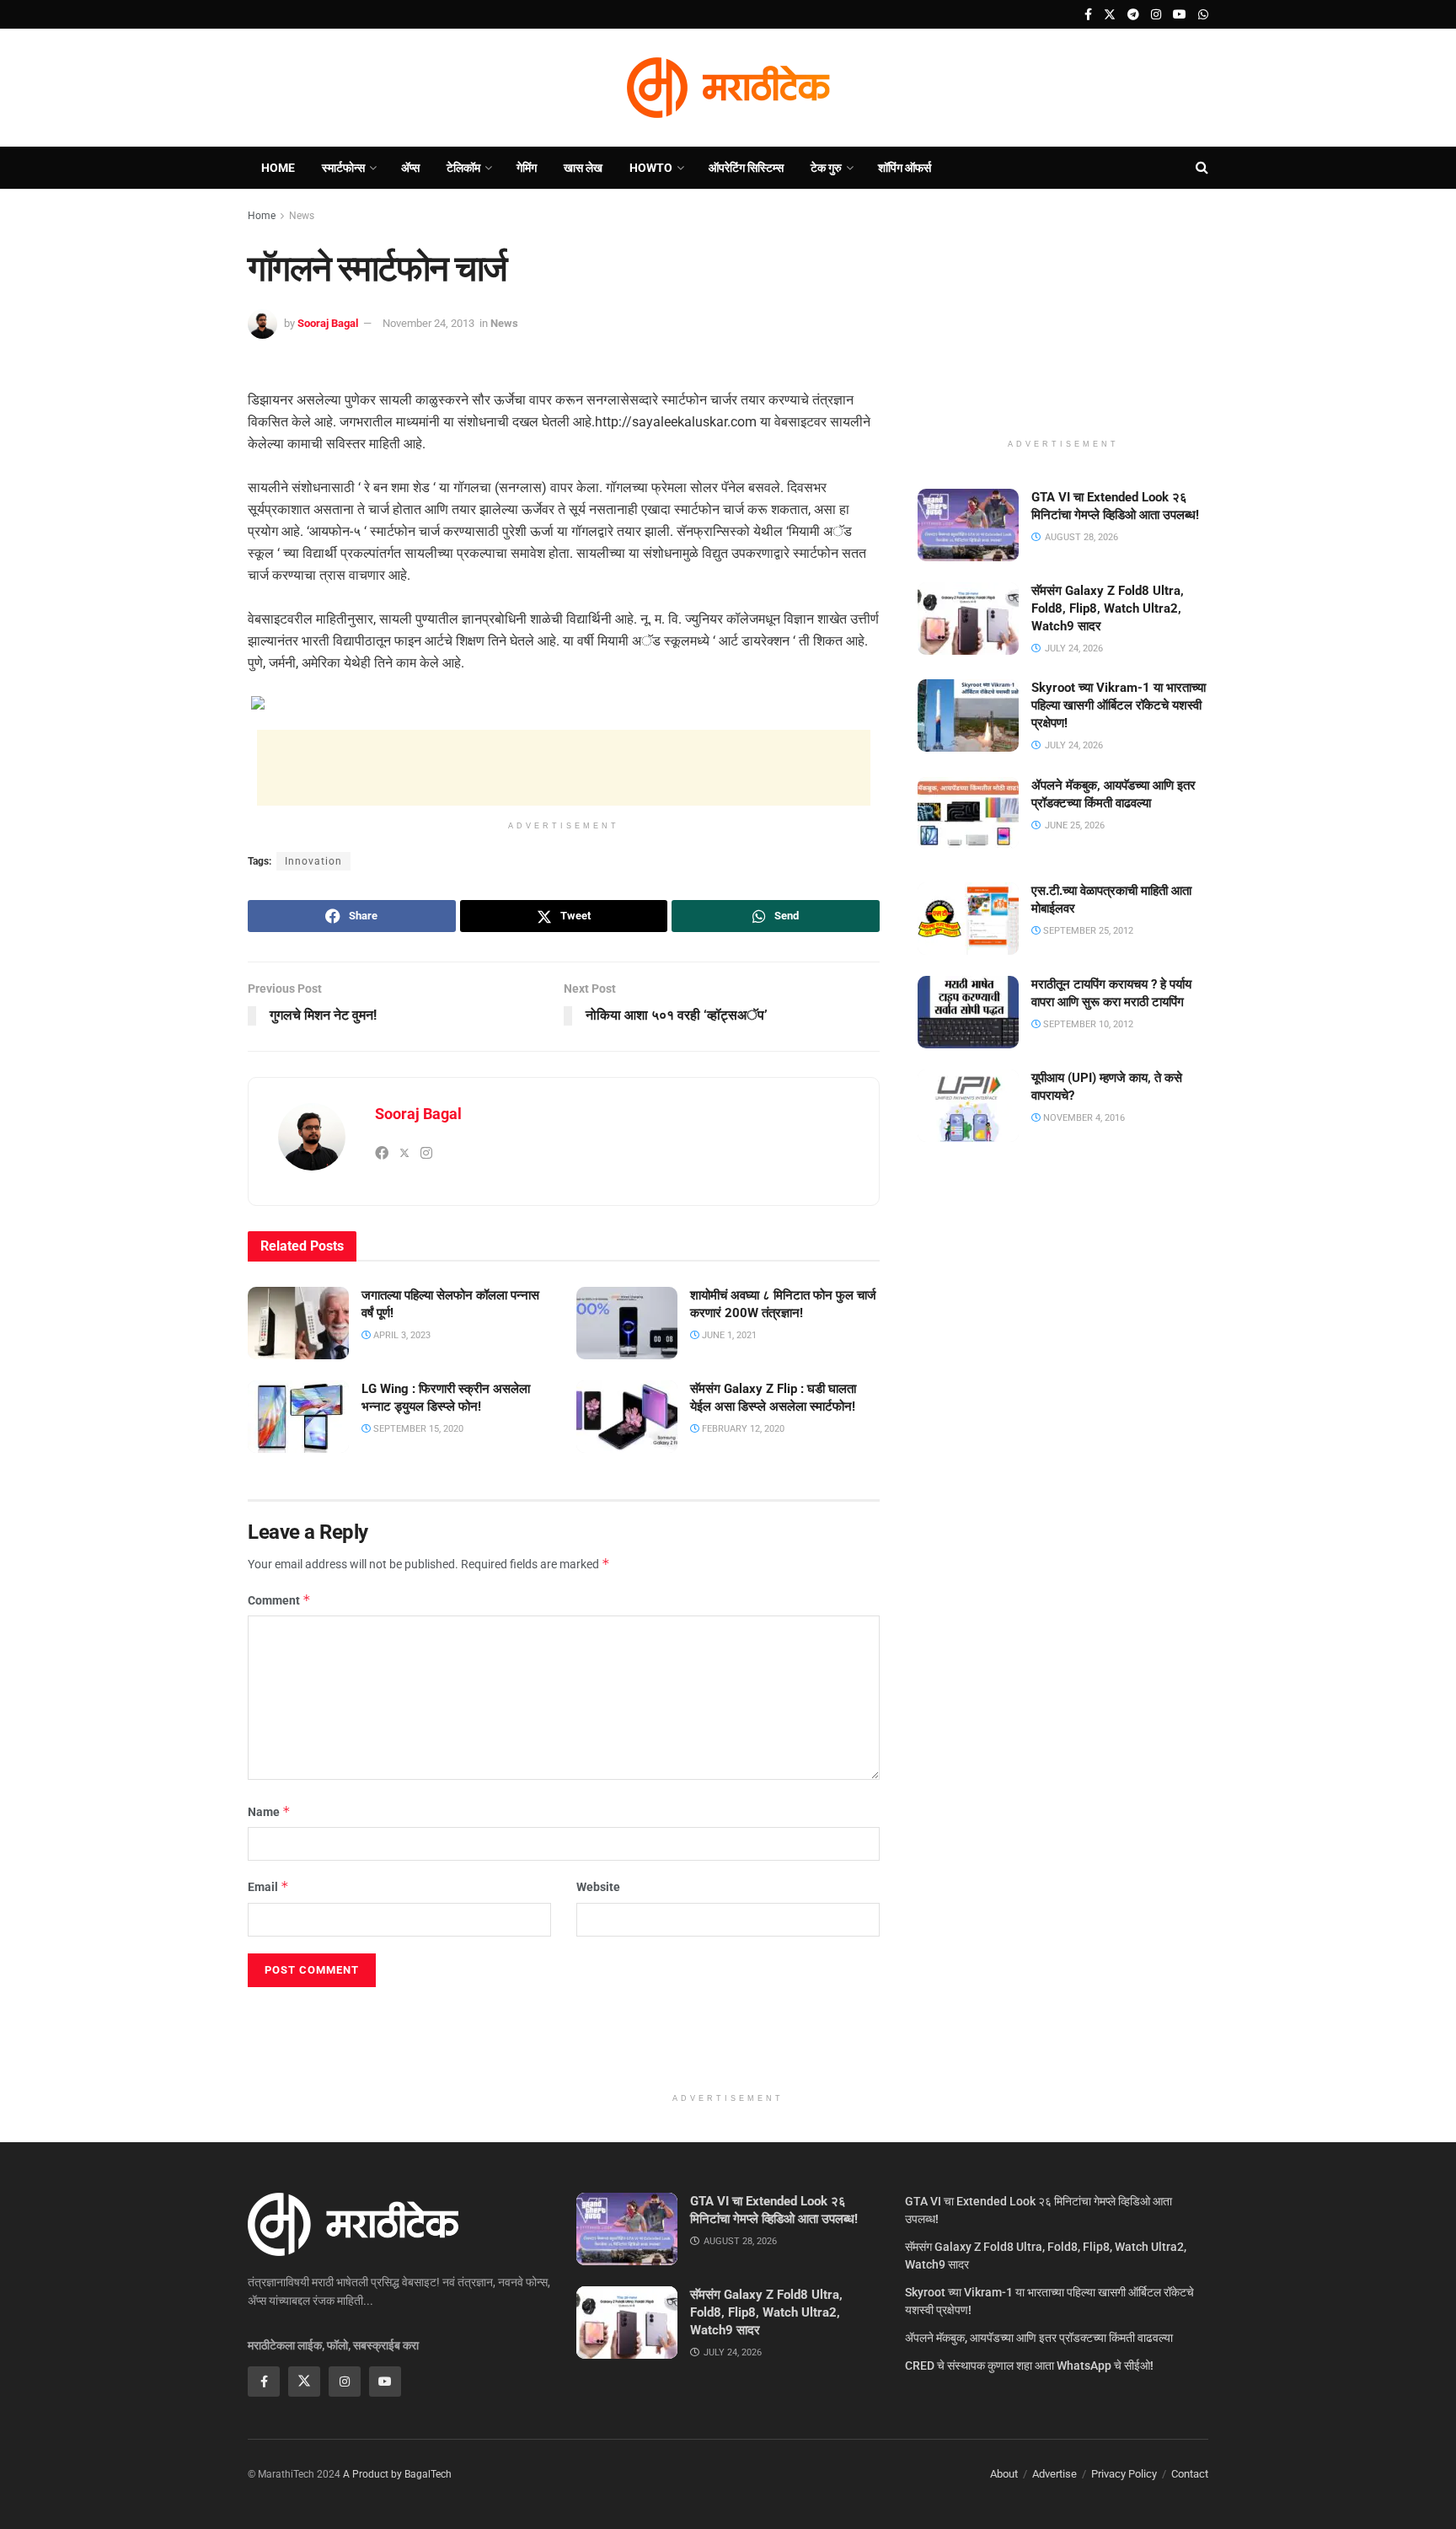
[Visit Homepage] (728, 88)
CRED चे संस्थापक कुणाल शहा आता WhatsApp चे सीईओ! (1029, 2366)
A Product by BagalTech (397, 2474)
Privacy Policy (1124, 2474)
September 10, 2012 (1087, 1024)
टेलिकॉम (463, 168)
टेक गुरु (826, 168)
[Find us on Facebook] (1088, 15)
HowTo (651, 168)
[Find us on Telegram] (1133, 15)
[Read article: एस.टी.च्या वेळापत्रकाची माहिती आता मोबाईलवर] (968, 919)
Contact (1190, 2474)
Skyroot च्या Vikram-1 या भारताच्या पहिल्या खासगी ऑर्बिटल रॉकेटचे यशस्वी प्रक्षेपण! (1119, 705)
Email (268, 1886)
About (1004, 2474)
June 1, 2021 (728, 1335)
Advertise (1055, 2474)
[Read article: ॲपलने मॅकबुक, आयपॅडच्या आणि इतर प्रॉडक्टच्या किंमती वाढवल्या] (968, 813)
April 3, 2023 (401, 1335)
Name (269, 1811)
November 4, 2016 (1083, 1118)
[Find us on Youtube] (1180, 15)
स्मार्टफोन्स (343, 168)
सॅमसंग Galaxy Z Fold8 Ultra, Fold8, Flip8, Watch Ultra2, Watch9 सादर (1108, 608)
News (302, 216)
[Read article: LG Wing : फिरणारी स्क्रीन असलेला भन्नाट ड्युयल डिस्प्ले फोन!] (298, 1417)
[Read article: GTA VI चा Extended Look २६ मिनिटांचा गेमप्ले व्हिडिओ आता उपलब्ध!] (968, 525)
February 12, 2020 (742, 1429)
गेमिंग (527, 168)
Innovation (313, 861)
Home (278, 168)
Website (598, 1887)
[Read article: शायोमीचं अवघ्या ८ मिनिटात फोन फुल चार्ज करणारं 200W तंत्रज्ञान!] (627, 1323)
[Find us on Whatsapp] (1203, 15)
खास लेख (583, 168)
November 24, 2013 (428, 323)
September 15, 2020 (417, 1429)
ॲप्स (410, 168)
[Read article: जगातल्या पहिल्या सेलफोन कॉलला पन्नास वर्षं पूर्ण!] (298, 1323)
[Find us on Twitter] (1110, 15)
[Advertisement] (564, 768)
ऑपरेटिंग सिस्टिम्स (746, 168)
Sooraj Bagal (328, 323)
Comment (279, 1600)
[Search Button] (1202, 168)
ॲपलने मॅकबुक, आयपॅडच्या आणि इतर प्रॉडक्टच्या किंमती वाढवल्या (1039, 2338)
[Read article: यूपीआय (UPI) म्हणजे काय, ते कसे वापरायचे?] (968, 1106)
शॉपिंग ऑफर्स (905, 168)
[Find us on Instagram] (1156, 15)
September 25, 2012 (1087, 931)
